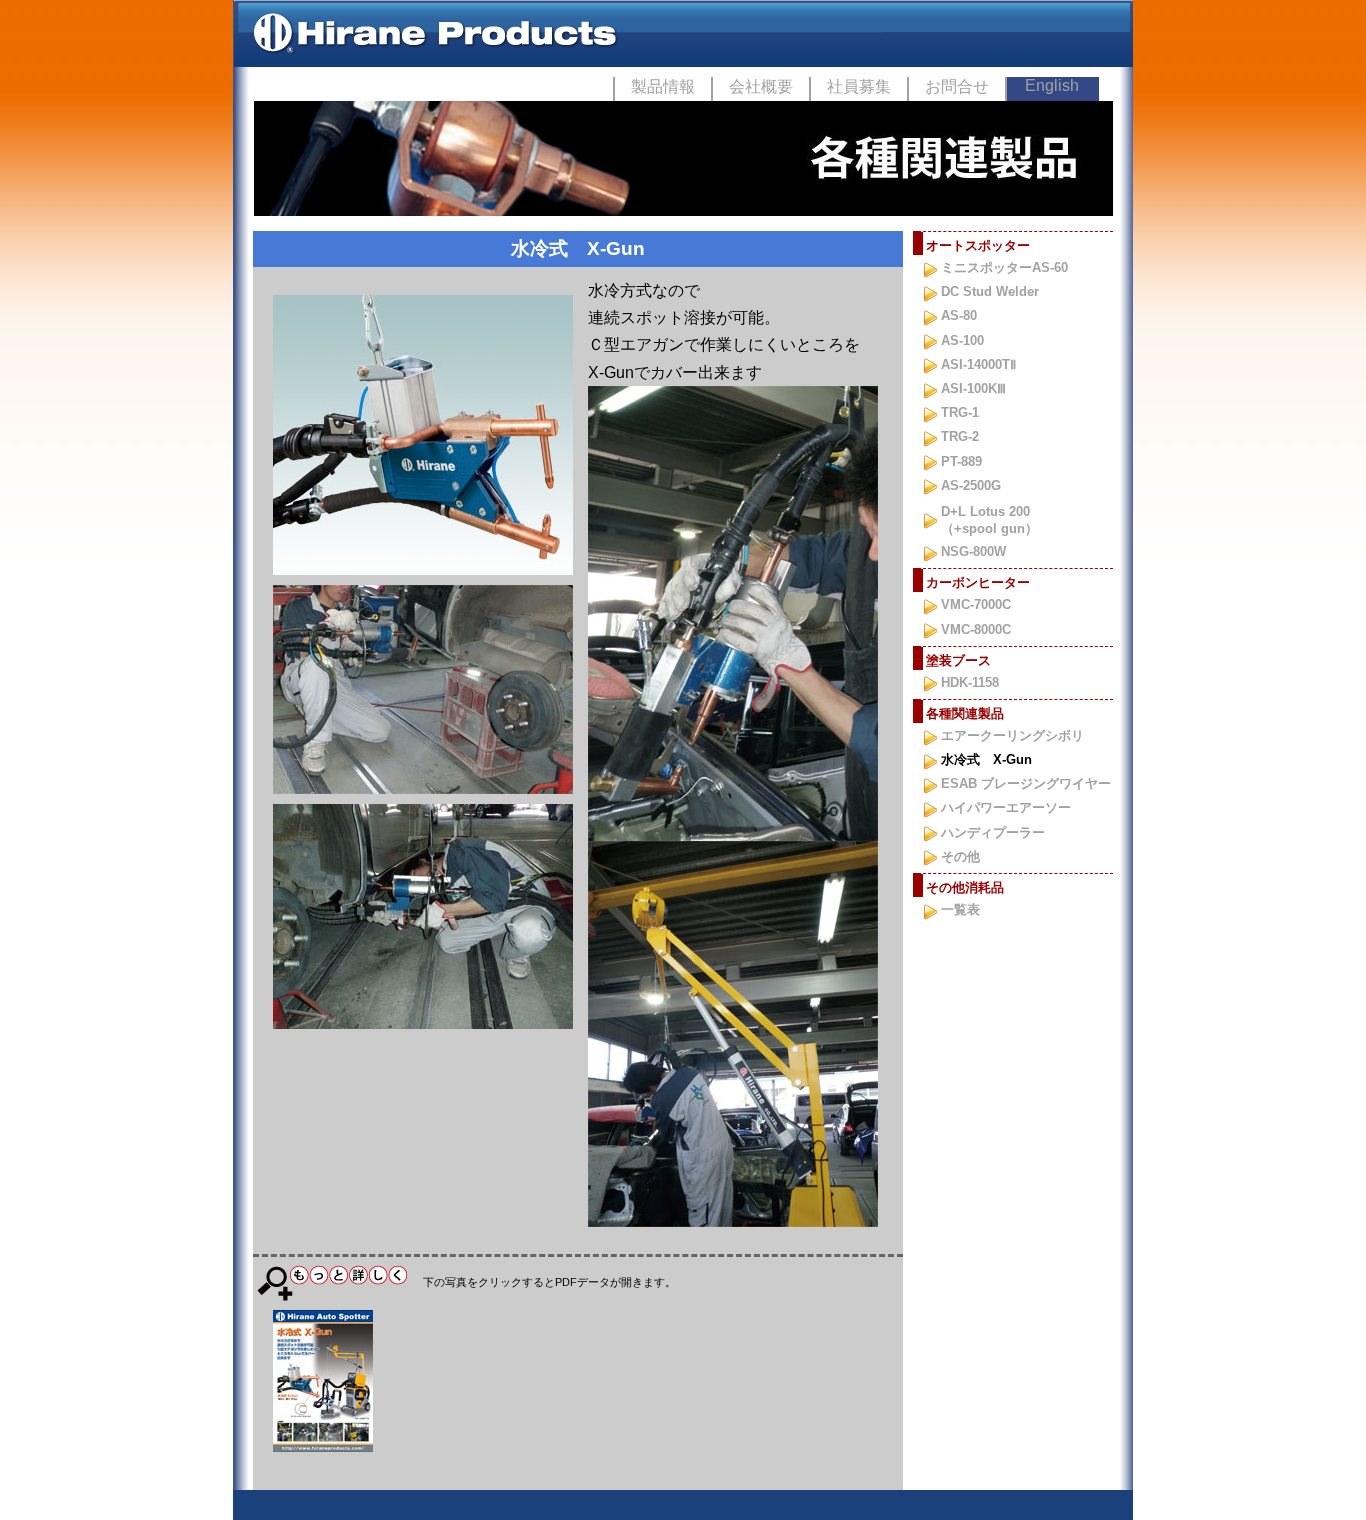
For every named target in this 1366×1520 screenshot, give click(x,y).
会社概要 (761, 86)
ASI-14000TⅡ (978, 364)
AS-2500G (971, 485)
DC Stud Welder (990, 291)
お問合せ (957, 86)
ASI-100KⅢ (973, 388)
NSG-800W (973, 551)
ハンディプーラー (993, 832)
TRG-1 (960, 412)
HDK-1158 (970, 682)
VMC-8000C (976, 629)
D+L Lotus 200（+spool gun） (989, 520)
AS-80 (959, 315)
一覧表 (960, 909)
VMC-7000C (976, 604)
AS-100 (962, 340)
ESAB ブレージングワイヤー (1026, 783)
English (1052, 85)
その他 (960, 856)
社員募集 (859, 86)
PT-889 (961, 461)
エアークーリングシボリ (1012, 735)
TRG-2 (960, 436)
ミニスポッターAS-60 (1004, 267)
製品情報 (663, 86)
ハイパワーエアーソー (1006, 807)
